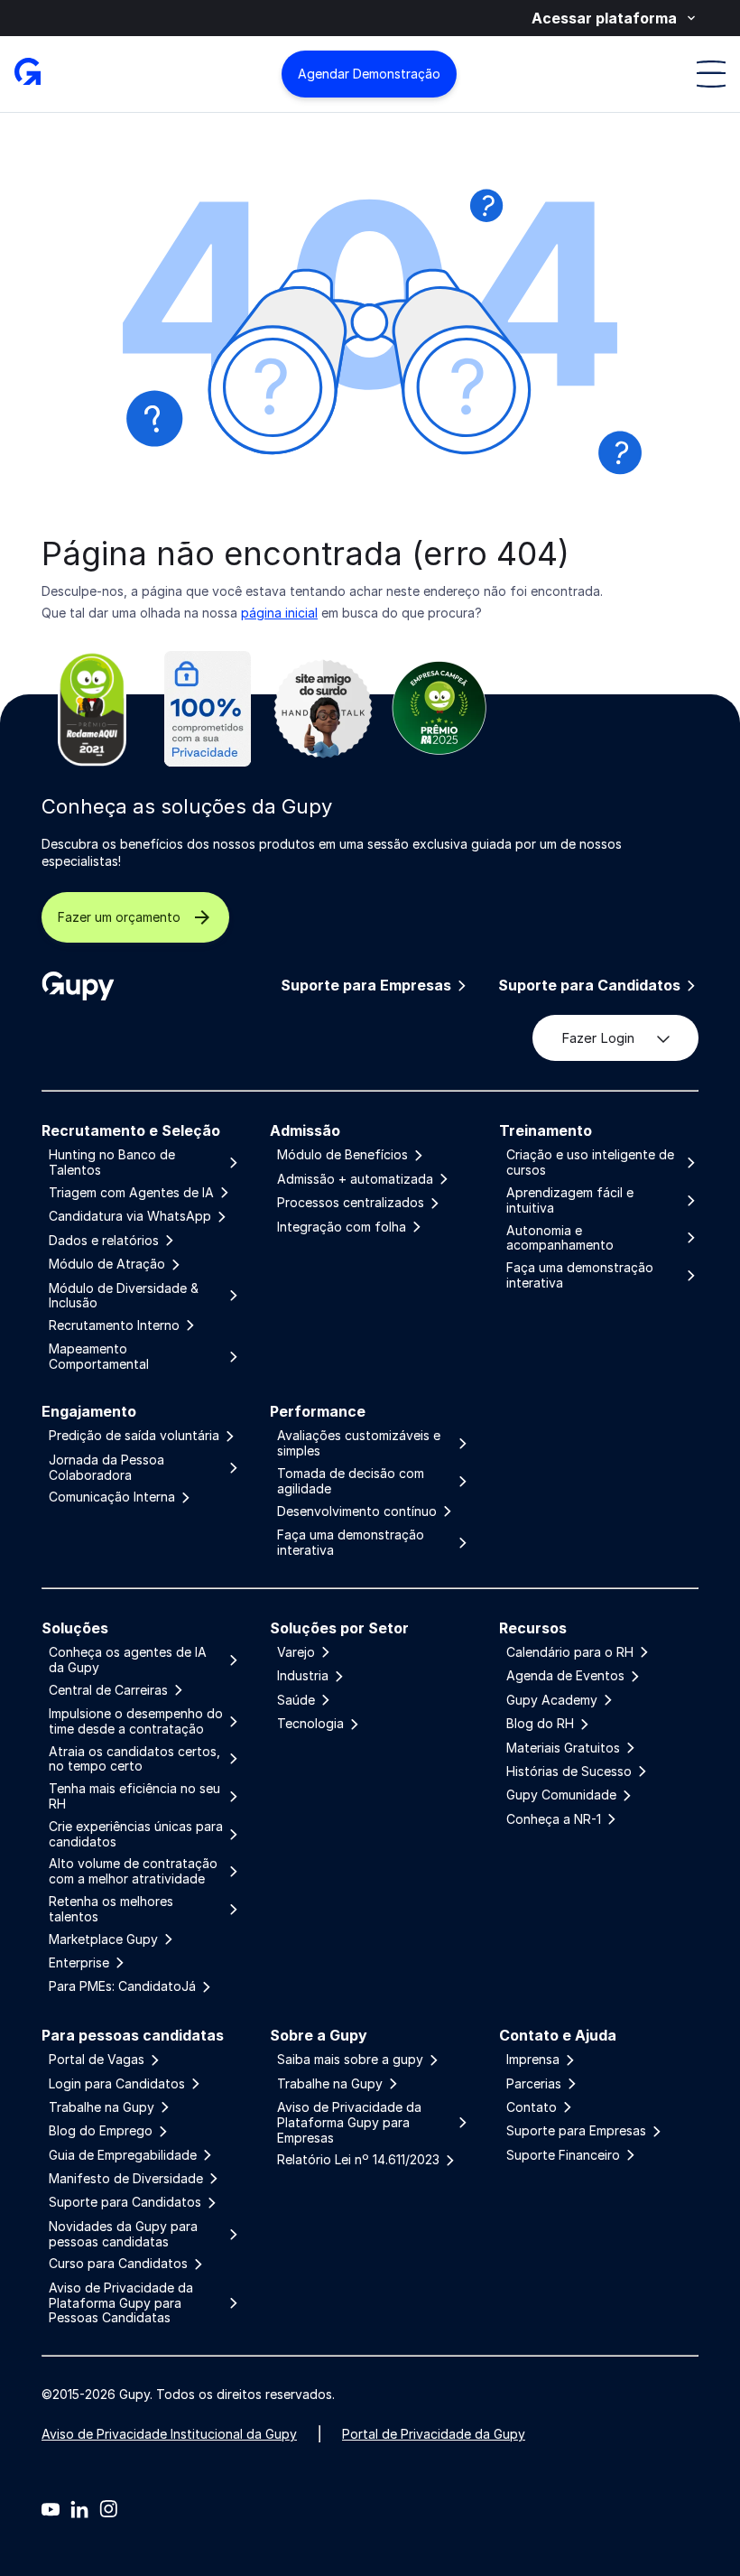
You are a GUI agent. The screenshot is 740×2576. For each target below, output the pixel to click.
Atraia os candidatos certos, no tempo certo (134, 1759)
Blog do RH (540, 1724)
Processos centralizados (351, 1203)
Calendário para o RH (570, 1652)
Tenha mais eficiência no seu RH (134, 1796)
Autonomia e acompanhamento (560, 1238)
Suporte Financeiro (563, 2155)
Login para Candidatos (117, 2084)
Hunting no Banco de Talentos (112, 1162)
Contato (532, 2107)
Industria (303, 1676)
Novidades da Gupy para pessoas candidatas (123, 2234)
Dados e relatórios (104, 1241)
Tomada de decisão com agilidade (351, 1481)
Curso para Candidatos (118, 2264)
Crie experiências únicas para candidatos (136, 1834)
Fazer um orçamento (119, 917)
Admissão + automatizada (355, 1179)
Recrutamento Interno (114, 1325)
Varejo (296, 1652)
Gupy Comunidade (561, 1795)
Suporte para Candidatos (589, 986)
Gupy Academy (552, 1700)
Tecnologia (310, 1724)
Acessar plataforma (604, 18)
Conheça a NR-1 (554, 1819)
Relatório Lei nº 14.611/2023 (358, 2160)
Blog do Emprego (101, 2131)
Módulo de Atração (107, 1264)
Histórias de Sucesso (569, 1772)
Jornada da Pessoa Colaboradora (106, 1468)
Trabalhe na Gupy (102, 2107)
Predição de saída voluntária (134, 1436)
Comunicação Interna (112, 1497)
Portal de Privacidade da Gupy (434, 2434)
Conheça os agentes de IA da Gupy (128, 1660)
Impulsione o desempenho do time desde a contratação (136, 1721)
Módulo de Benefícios (342, 1155)
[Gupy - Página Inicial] (28, 74)
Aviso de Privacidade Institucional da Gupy (169, 2434)
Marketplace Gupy (103, 1939)
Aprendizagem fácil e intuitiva (570, 1200)
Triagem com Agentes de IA (131, 1193)
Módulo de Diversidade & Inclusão (124, 1296)
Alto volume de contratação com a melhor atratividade (133, 1871)
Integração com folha (342, 1227)
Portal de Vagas (97, 2060)
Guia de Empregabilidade (123, 2155)
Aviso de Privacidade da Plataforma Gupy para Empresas (349, 2123)
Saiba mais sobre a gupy (350, 2060)
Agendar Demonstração (369, 74)
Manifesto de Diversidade (126, 2179)
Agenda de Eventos (565, 1676)
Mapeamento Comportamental (99, 1357)
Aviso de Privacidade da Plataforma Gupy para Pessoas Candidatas (121, 2303)
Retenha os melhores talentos (111, 1909)
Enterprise (79, 1963)
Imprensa (533, 2060)
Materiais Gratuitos (563, 1748)
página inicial (279, 613)
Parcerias (534, 2084)
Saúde (296, 1700)
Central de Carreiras (108, 1690)
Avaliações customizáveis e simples (359, 1443)
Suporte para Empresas (366, 986)
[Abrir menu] (711, 74)
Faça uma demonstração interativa (580, 1275)
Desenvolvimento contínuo (357, 1511)
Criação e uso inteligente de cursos (590, 1162)
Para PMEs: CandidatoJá (122, 1986)
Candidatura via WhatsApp (130, 1216)
